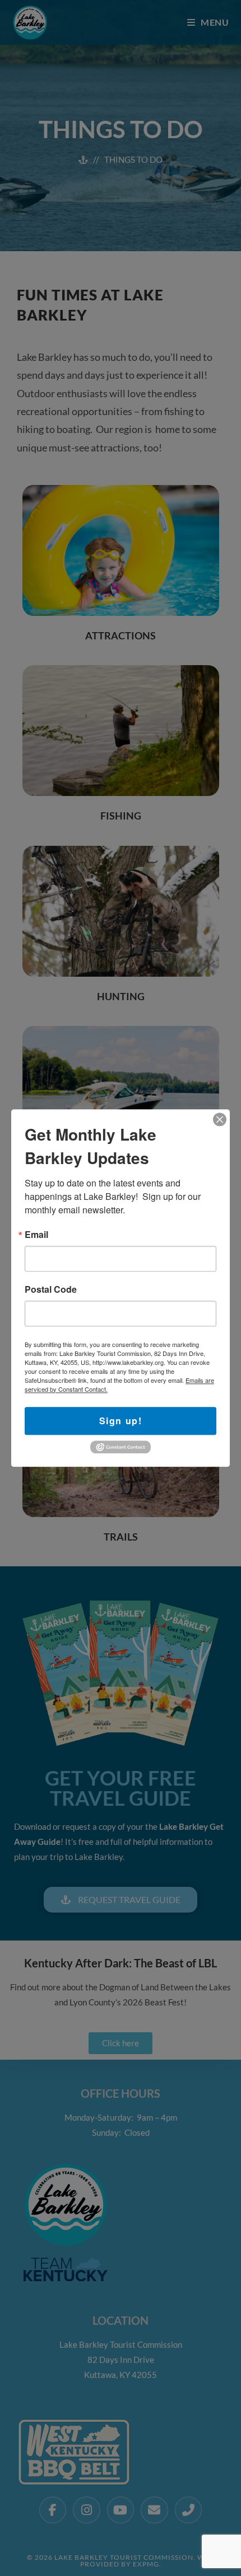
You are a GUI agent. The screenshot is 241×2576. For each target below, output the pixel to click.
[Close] (220, 1119)
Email (36, 1235)
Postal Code (51, 1289)
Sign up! (121, 1421)
